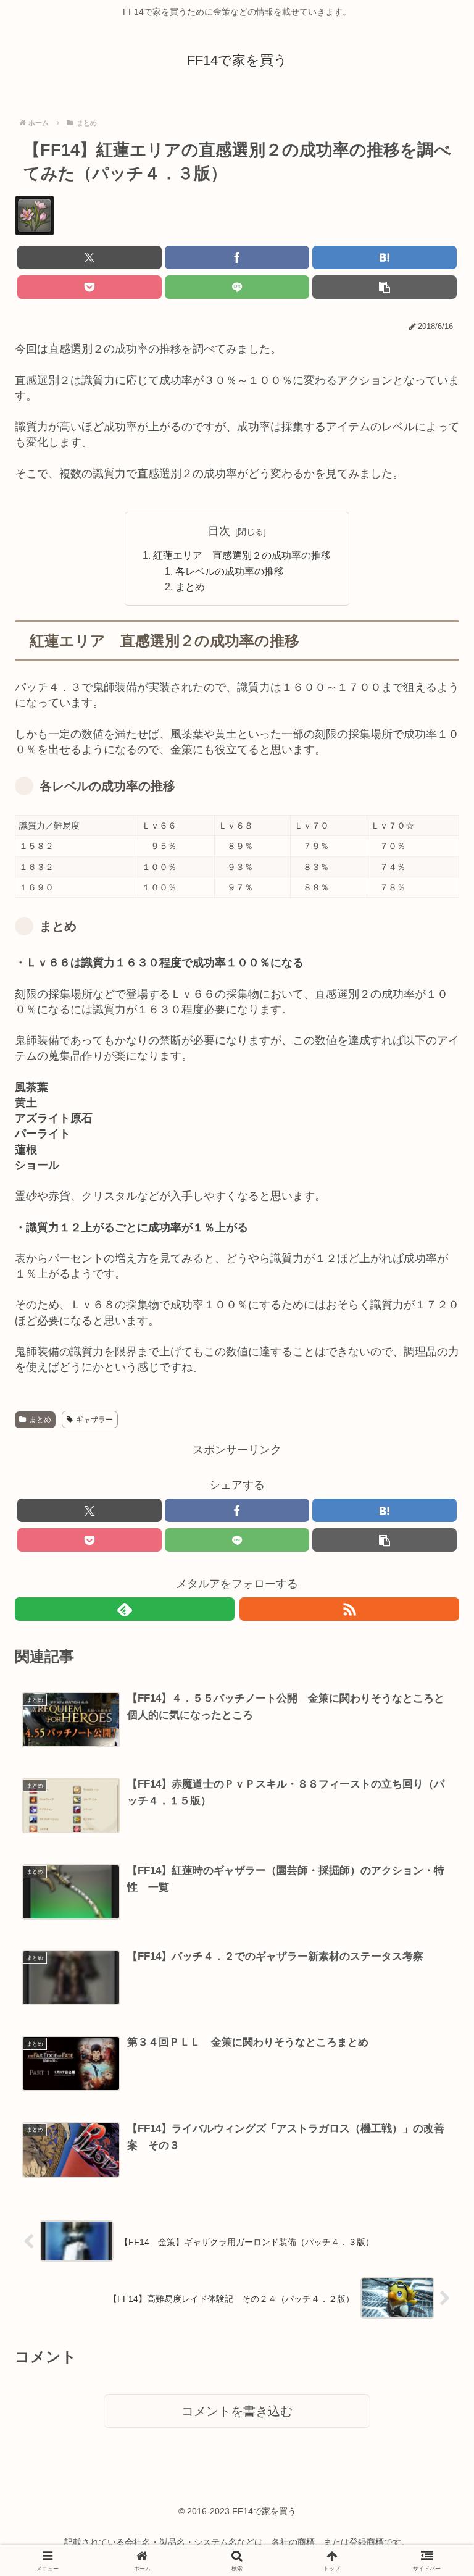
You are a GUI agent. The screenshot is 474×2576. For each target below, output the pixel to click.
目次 (219, 531)
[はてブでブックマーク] (385, 257)
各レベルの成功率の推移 (230, 571)
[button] (385, 287)
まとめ (190, 587)
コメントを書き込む (237, 2411)
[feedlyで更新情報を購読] (125, 1609)
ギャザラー (94, 1420)
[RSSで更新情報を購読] (349, 1609)
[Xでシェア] (89, 257)
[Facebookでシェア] (237, 257)
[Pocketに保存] (89, 287)
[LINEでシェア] (237, 287)
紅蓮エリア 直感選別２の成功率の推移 (242, 555)
